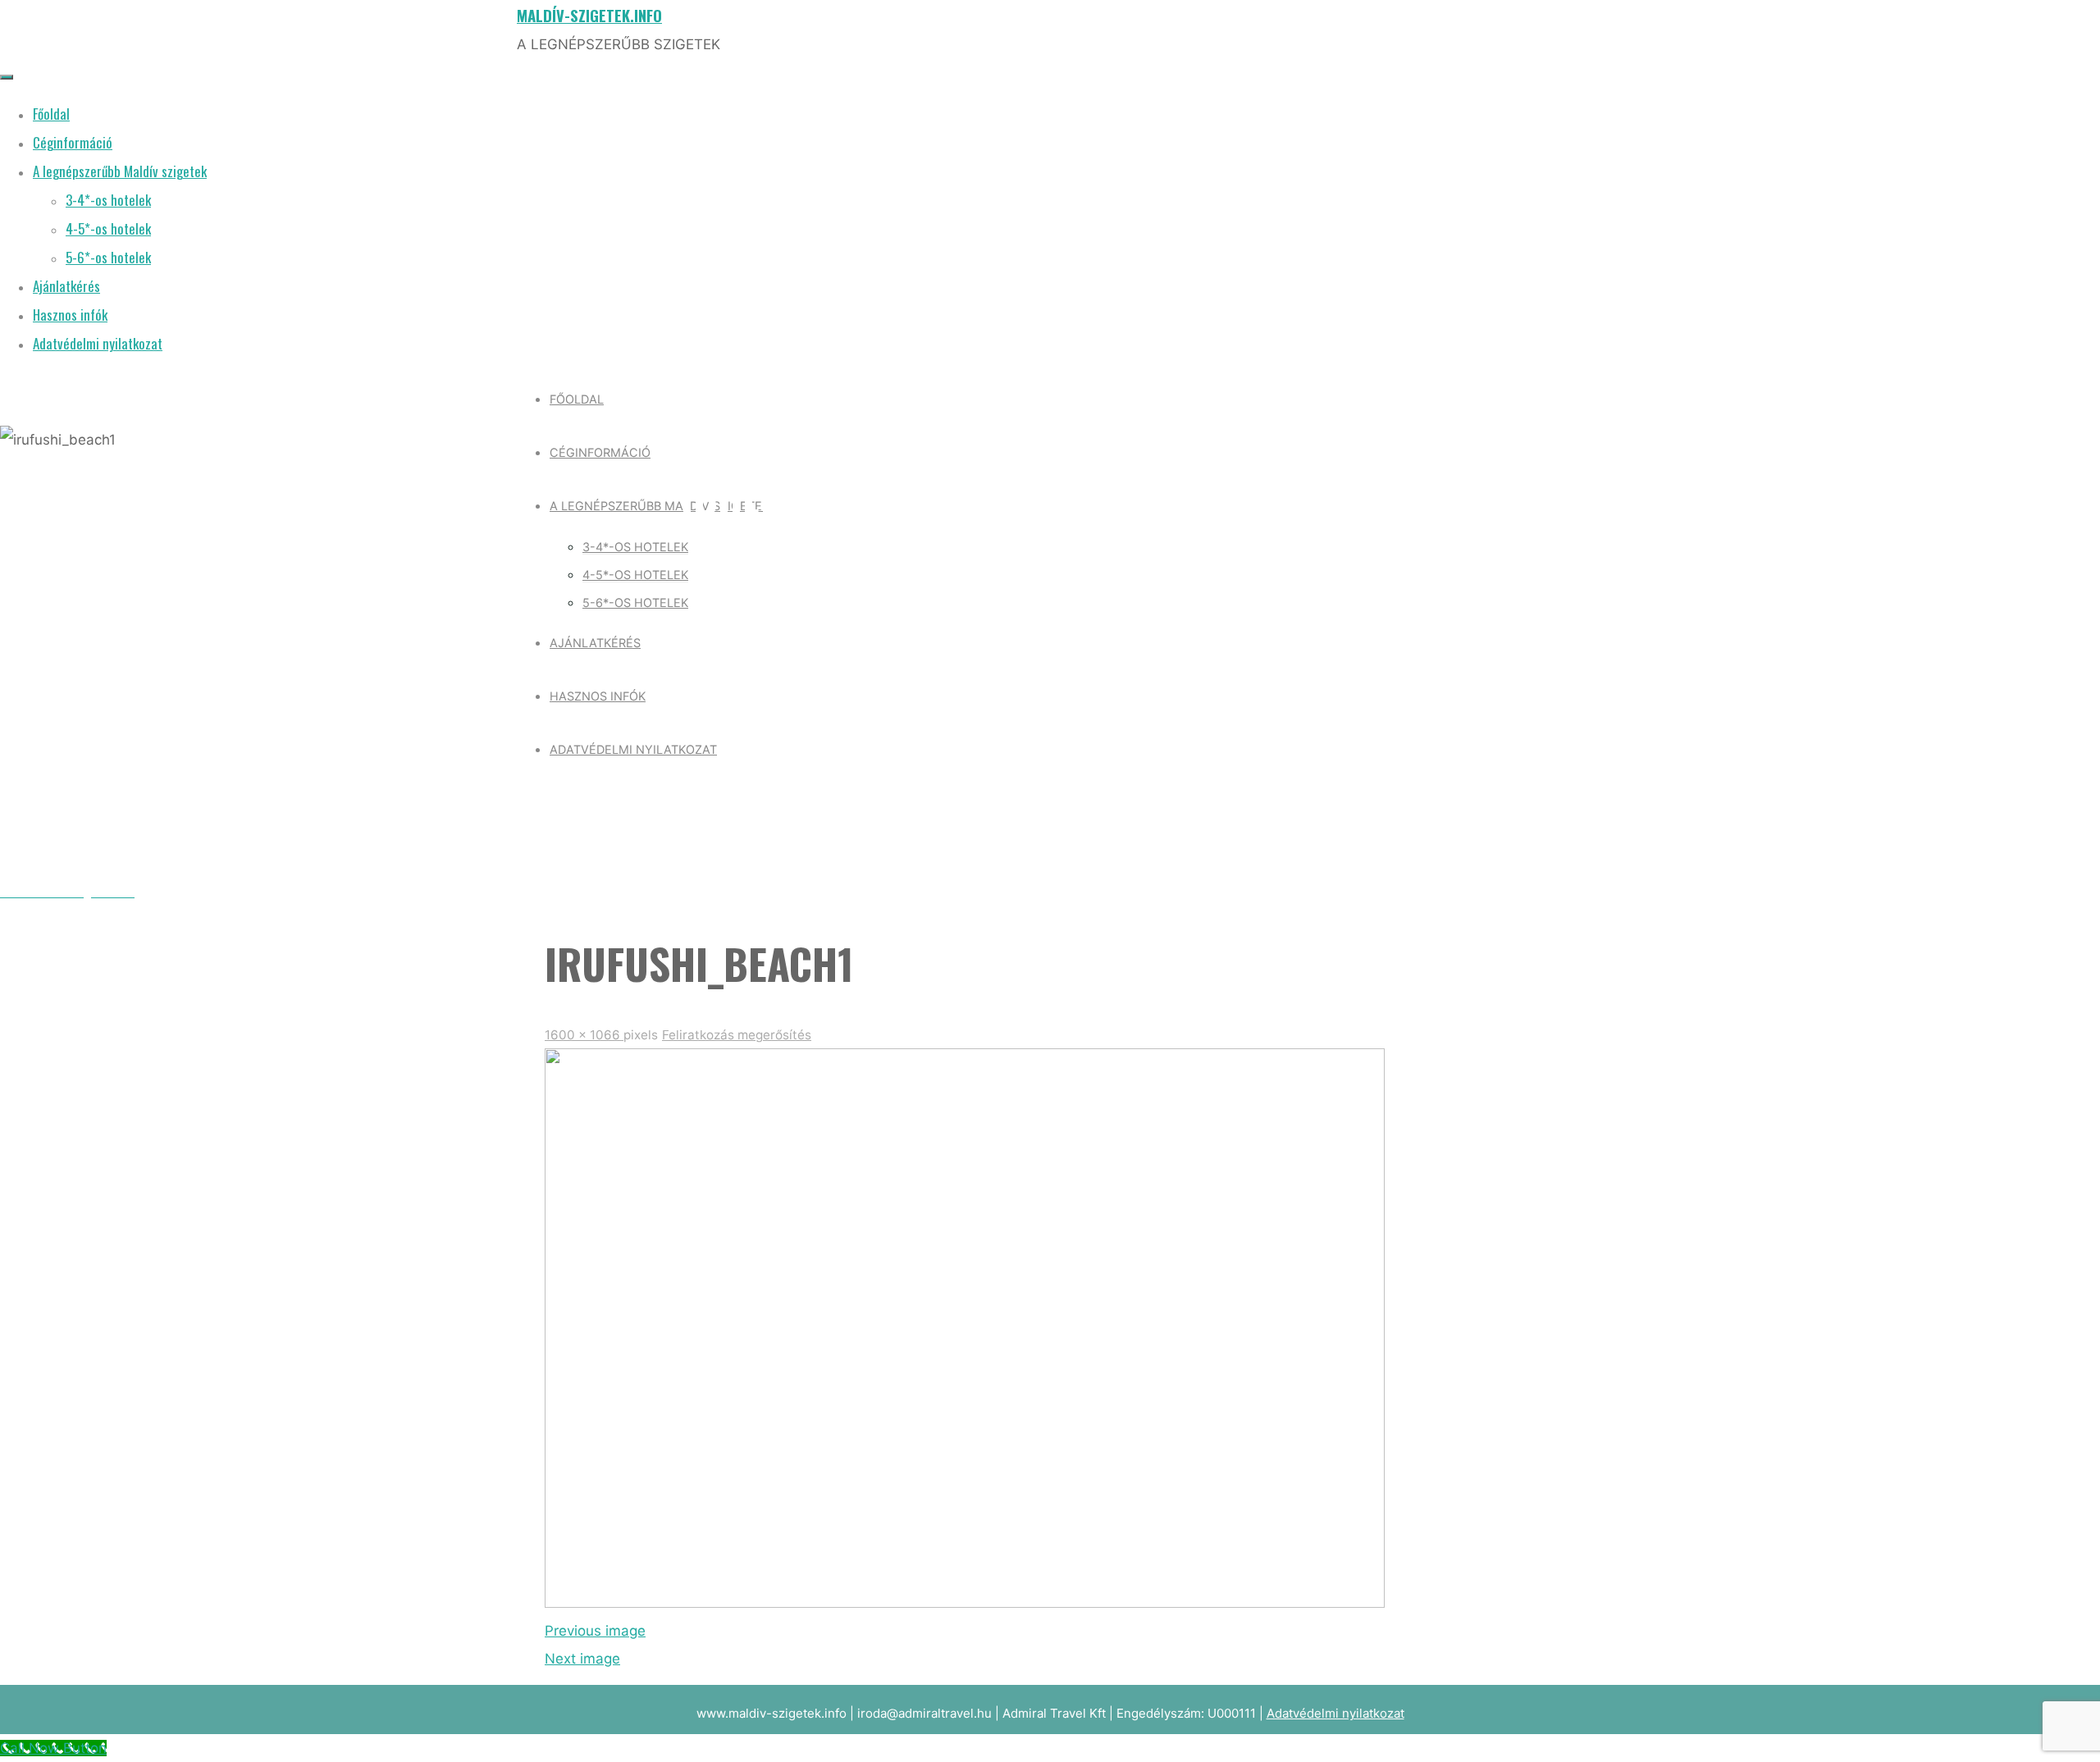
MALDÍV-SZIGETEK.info (589, 15)
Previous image (595, 1631)
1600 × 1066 (584, 1035)
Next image (582, 1659)
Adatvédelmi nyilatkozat (1335, 1713)
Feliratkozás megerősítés (737, 1035)
